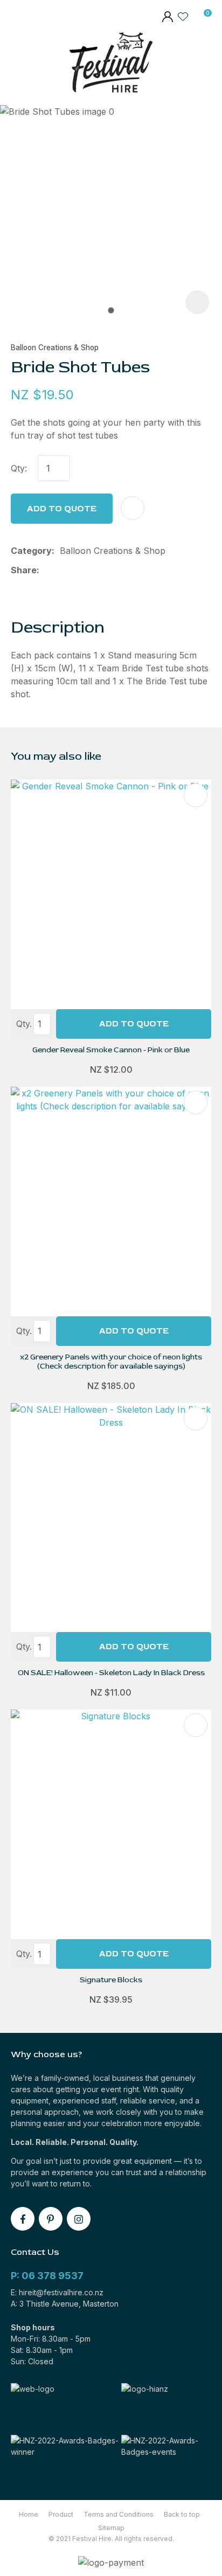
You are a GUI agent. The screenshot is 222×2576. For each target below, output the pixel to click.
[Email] (79, 570)
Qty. (24, 1024)
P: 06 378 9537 (47, 2276)
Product (61, 2514)
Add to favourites (196, 795)
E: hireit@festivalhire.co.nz (57, 2292)
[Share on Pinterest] (96, 570)
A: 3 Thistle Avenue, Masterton (65, 2304)
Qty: (19, 468)
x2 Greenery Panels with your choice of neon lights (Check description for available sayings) (111, 1362)
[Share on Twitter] (62, 570)
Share (24, 570)
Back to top (182, 2514)
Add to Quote (62, 509)
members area (167, 18)
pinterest (51, 2219)
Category (31, 551)
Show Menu (18, 65)
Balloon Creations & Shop (55, 348)
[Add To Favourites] (133, 508)
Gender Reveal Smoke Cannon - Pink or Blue (111, 1050)
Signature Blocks (111, 1980)
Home (29, 2514)
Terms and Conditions (119, 2514)
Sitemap (111, 2528)
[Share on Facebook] (47, 570)
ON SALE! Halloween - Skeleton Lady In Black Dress (111, 1673)
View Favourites (183, 16)
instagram (79, 2219)
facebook (23, 2219)
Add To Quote (134, 1024)
